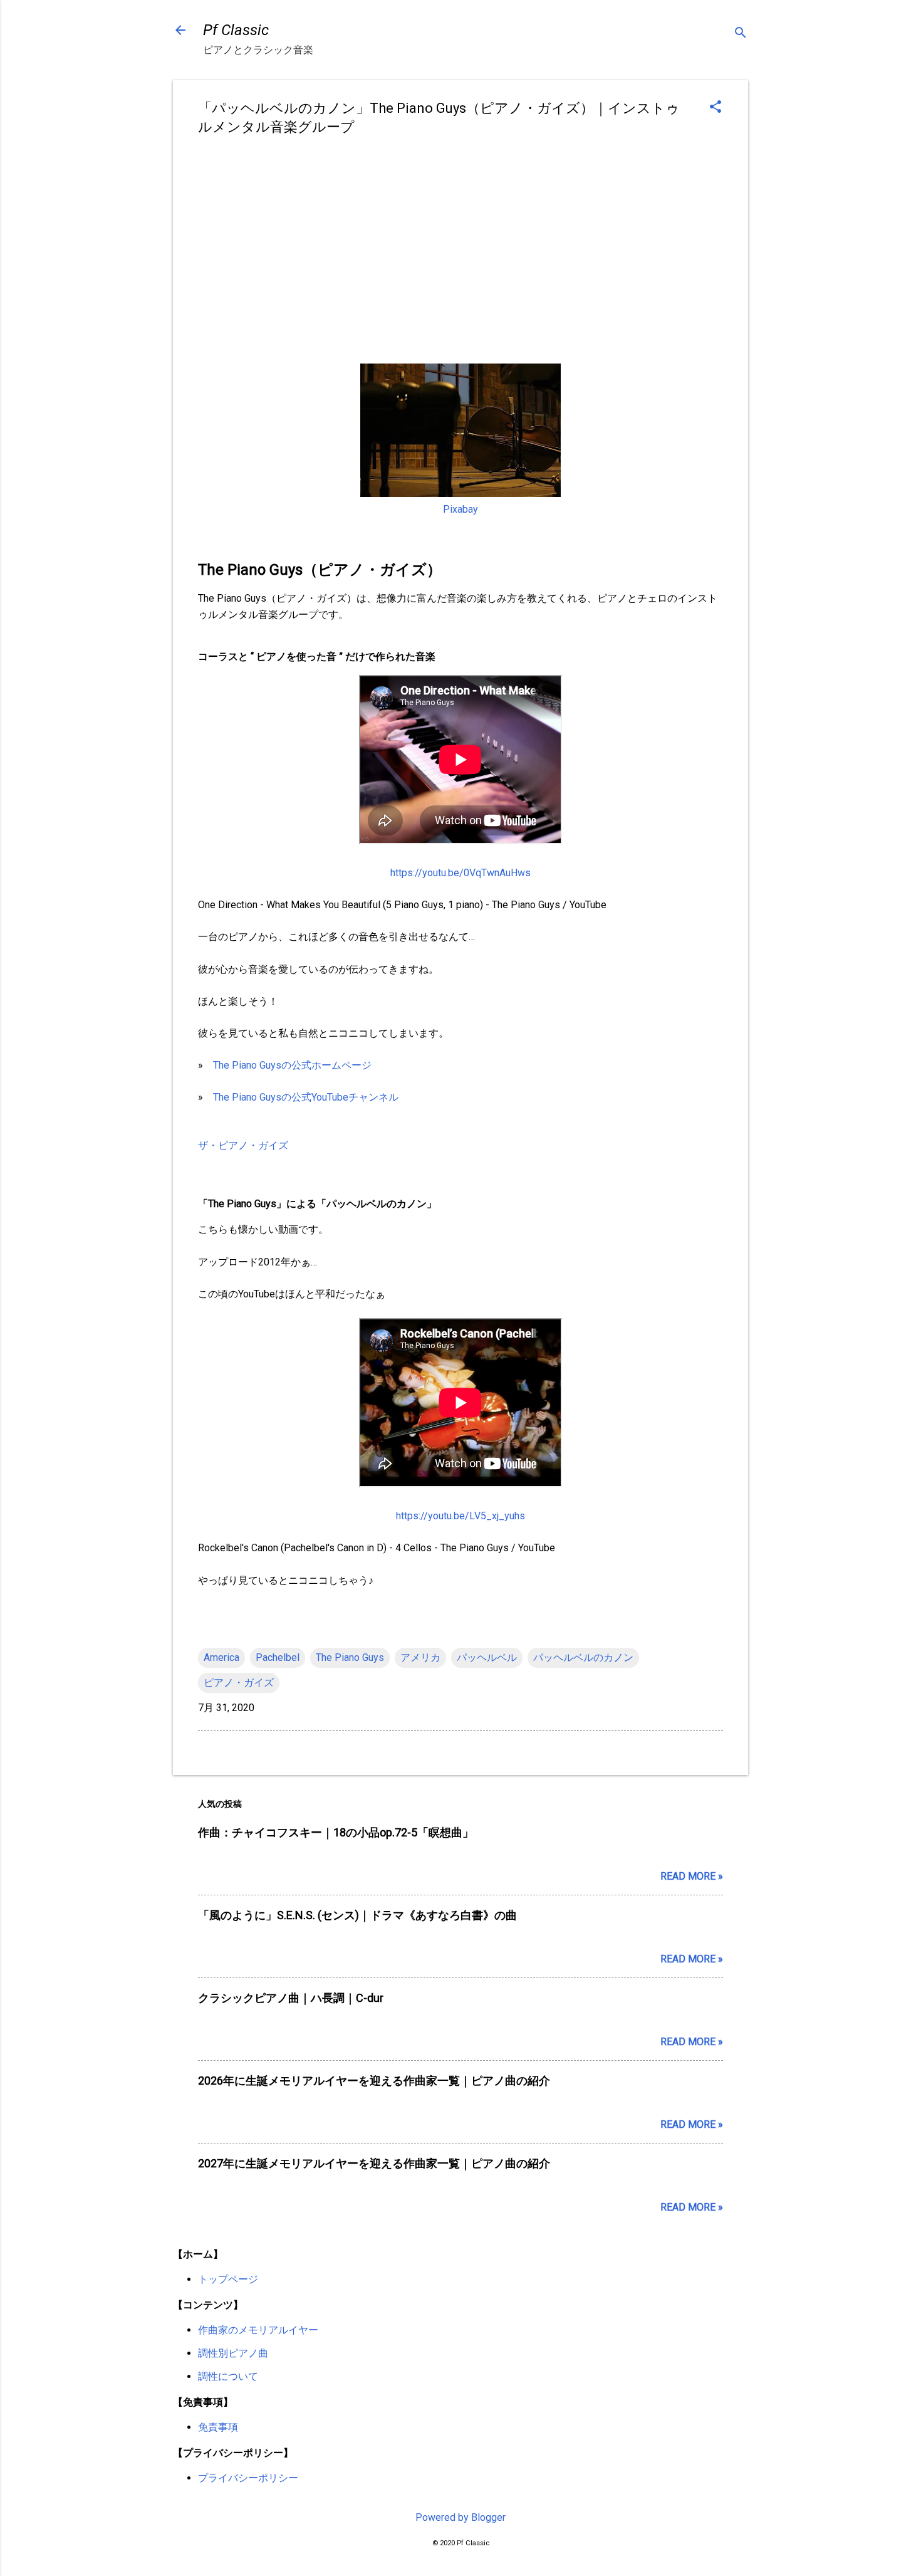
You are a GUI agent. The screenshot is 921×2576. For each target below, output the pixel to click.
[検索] (741, 34)
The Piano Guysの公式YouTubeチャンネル (306, 1097)
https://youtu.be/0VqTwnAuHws (460, 873)
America (221, 1657)
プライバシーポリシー (248, 2478)
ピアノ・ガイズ (239, 1683)
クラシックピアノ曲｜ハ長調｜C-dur (291, 1998)
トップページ (228, 2279)
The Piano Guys (350, 1657)
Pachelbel (278, 1657)
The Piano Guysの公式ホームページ (292, 1065)
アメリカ (420, 1657)
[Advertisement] (460, 244)
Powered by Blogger (460, 2517)
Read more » (692, 1876)
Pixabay (460, 509)
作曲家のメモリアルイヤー (258, 2330)
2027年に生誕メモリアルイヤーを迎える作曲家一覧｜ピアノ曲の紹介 (374, 2163)
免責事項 (218, 2427)
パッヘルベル (487, 1657)
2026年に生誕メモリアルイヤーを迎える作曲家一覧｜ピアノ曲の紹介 (374, 2081)
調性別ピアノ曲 (233, 2353)
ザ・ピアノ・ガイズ (243, 1145)
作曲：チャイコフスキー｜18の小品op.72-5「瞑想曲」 (336, 1832)
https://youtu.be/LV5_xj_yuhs (460, 1516)
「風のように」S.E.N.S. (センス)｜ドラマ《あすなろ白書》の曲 (357, 1915)
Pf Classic (236, 30)
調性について (228, 2376)
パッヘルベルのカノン (583, 1657)
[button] (715, 108)
